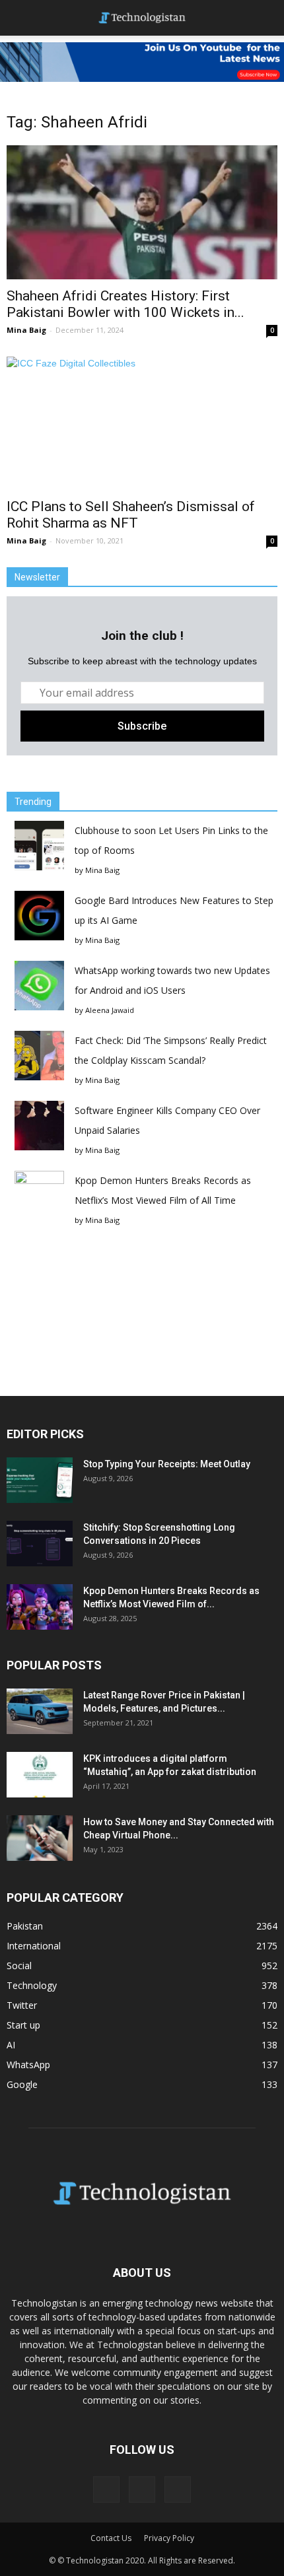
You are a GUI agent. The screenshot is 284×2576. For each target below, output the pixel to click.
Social (19, 1966)
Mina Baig (26, 330)
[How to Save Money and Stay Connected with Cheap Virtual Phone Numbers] (40, 1838)
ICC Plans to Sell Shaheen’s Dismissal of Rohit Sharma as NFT (131, 515)
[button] (266, 18)
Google (22, 2084)
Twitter (22, 2005)
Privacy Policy (169, 2538)
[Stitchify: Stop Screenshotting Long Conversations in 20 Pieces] (40, 1544)
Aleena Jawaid (110, 1010)
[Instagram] (142, 2489)
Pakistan (25, 1926)
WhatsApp (28, 2065)
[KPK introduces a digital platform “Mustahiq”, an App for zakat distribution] (40, 1775)
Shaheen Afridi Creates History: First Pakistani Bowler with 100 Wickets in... (125, 304)
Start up (23, 2025)
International (34, 1946)
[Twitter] (178, 2489)
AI (11, 2045)
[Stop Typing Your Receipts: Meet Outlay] (40, 1480)
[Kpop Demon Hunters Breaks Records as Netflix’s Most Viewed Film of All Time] (40, 1607)
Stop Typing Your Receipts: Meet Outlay (167, 1464)
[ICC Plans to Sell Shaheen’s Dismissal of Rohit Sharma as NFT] (142, 423)
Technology (32, 1985)
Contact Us (111, 2538)
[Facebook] (106, 2489)
